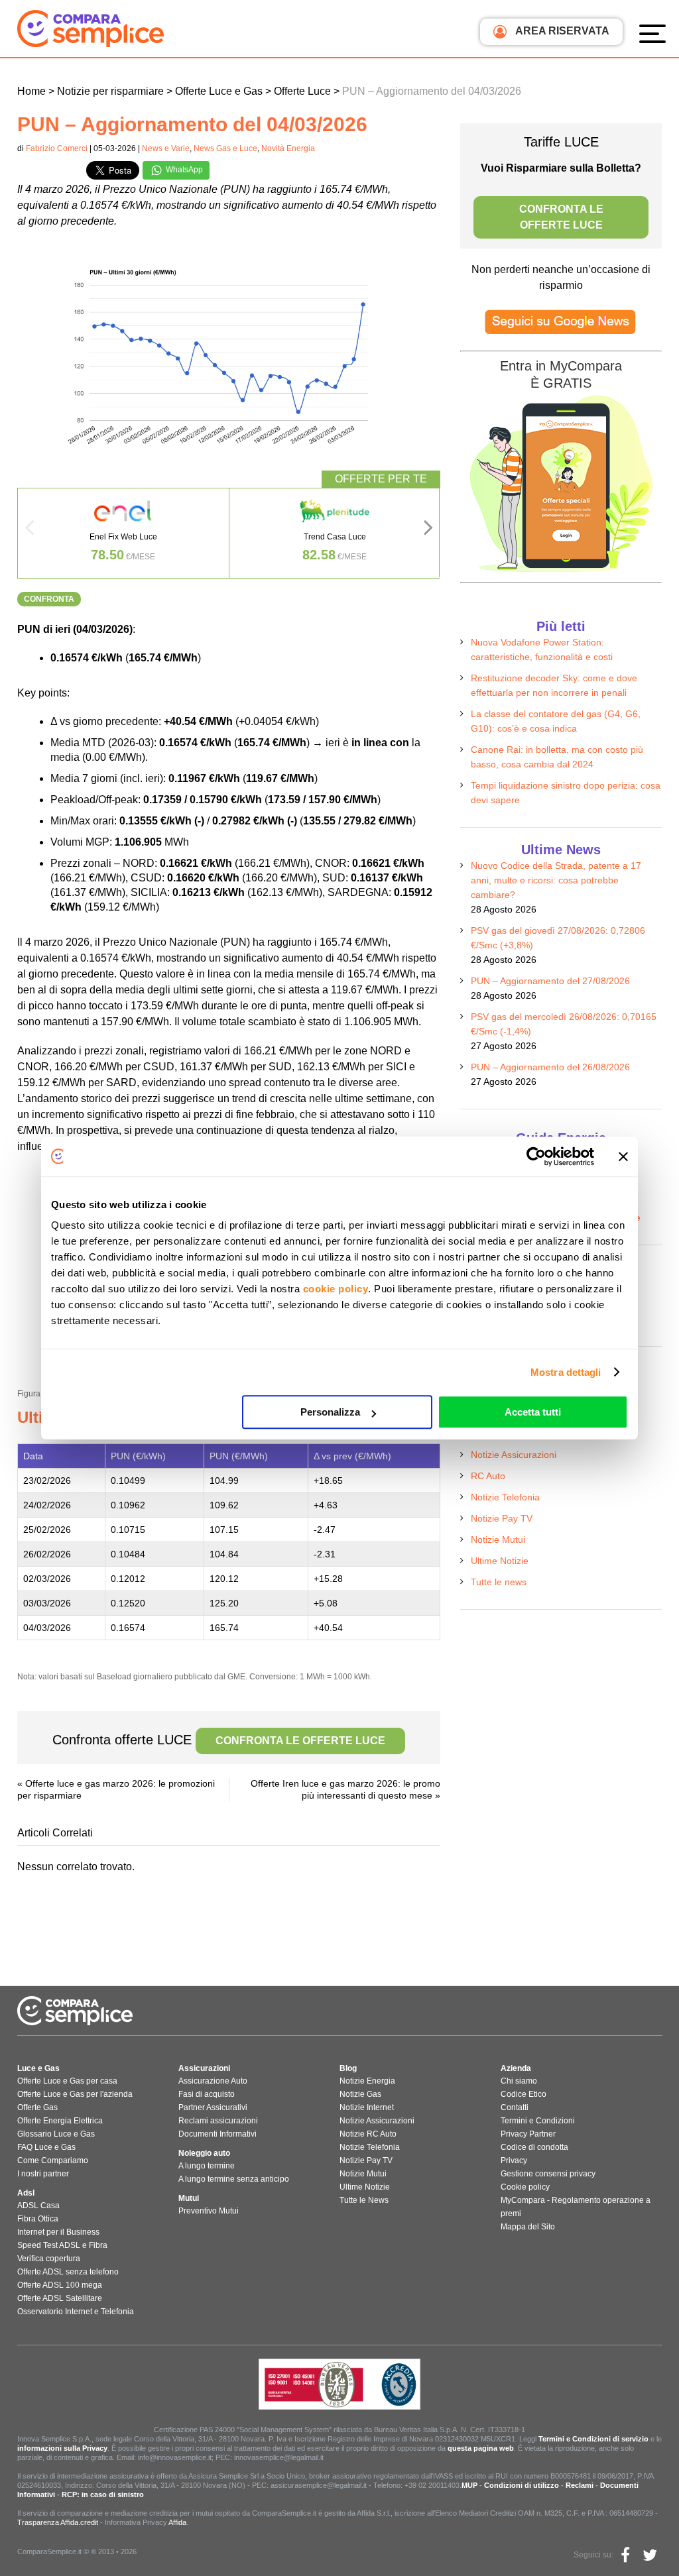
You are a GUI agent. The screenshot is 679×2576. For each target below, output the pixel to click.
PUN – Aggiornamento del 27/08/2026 (550, 981)
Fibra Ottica (38, 2219)
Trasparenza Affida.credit (58, 2522)
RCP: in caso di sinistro (103, 2494)
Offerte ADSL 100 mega (60, 2285)
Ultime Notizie (500, 1561)
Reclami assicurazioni (218, 2121)
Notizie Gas (360, 2094)
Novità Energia (288, 148)
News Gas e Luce (225, 148)
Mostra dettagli (566, 1372)
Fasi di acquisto (207, 2094)
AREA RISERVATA (561, 31)
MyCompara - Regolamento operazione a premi (576, 2207)
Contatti (515, 2107)
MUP (469, 2485)
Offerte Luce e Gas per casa (67, 2081)
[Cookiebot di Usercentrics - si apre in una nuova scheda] (536, 1156)
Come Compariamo (53, 2160)
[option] (124, 533)
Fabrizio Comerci (57, 148)
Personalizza (330, 1412)
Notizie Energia (367, 2081)
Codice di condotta (534, 2147)
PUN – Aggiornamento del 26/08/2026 (550, 1067)
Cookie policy (525, 2187)
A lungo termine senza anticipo (234, 2179)
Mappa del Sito (528, 2227)
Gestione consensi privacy (548, 2174)
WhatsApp (183, 170)
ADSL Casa (38, 2206)
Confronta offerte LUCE (219, 1740)
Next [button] (428, 532)
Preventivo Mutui (209, 2211)
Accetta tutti (533, 1412)
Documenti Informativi (217, 2134)
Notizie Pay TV (502, 1518)
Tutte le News (364, 2200)
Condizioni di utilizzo (522, 2485)
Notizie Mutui (498, 1540)
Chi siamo (519, 2081)
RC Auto (488, 1476)
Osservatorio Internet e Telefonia (76, 2312)
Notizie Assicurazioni (514, 1455)
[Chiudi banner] (623, 1156)
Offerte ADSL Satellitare (60, 2298)
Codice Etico (524, 2094)
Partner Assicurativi (213, 2107)
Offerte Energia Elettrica (60, 2121)
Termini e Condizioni (538, 2121)
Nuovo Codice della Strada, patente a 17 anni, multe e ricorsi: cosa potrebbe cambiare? (556, 880)
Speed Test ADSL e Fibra (62, 2245)
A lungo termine (207, 2166)
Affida (177, 2522)
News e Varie (166, 148)
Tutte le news (499, 1582)
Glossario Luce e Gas (56, 2134)
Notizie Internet (367, 2107)
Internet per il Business (58, 2232)
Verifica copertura (49, 2259)
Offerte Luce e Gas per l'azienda (75, 2094)
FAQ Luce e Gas (46, 2147)
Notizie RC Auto (368, 2134)
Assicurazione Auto (213, 2081)
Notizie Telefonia (505, 1497)
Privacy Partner (528, 2134)
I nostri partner (43, 2174)
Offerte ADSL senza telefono (68, 2272)
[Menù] (656, 33)
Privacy (514, 2160)
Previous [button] (29, 532)
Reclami (580, 2485)
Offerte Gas (37, 2107)
